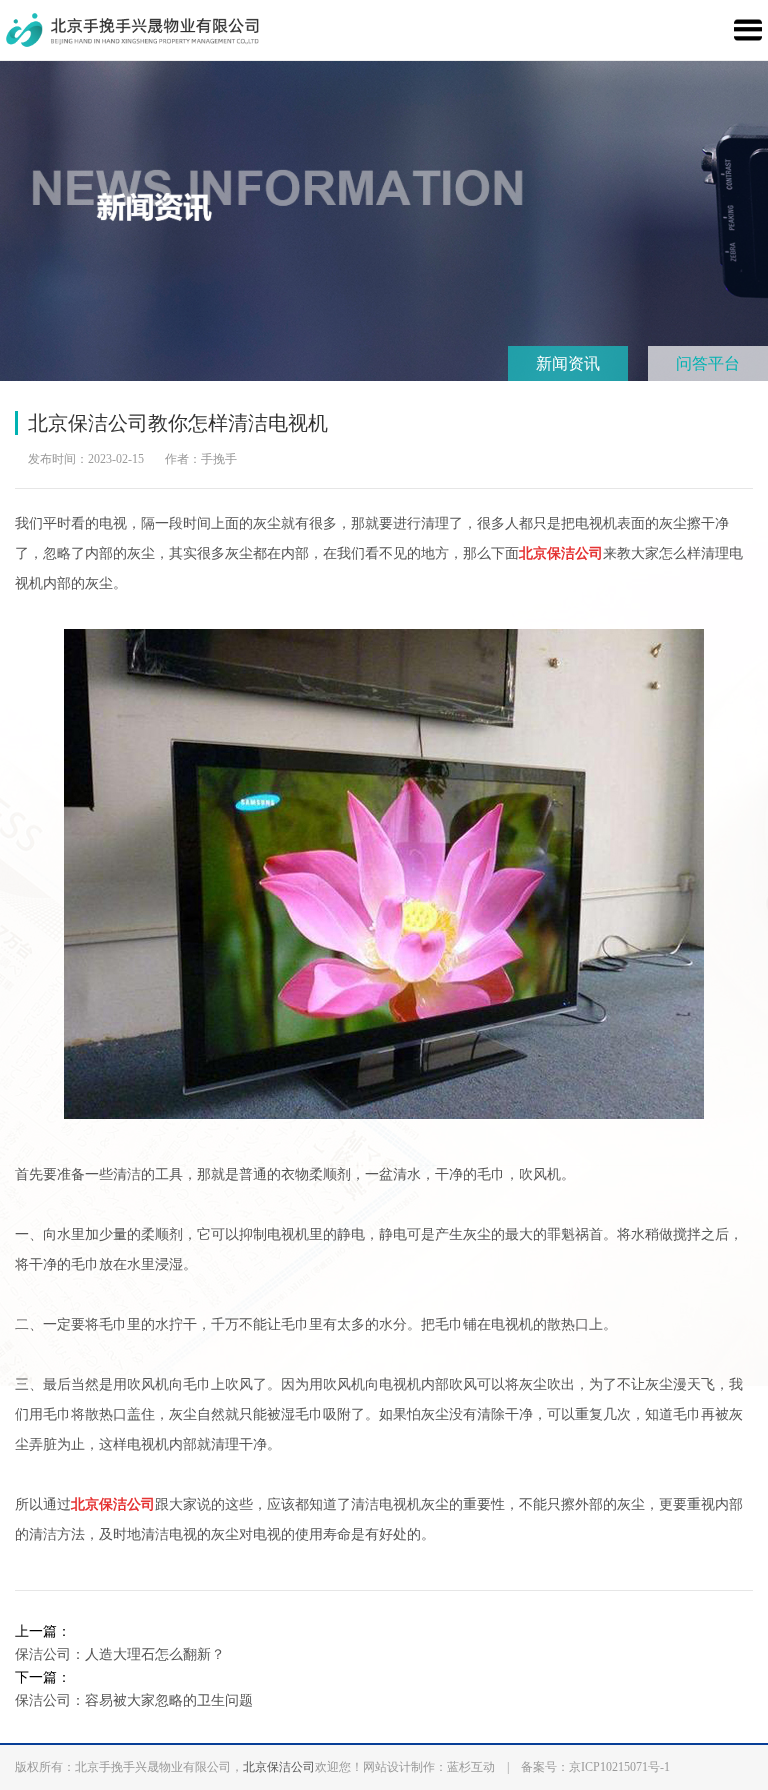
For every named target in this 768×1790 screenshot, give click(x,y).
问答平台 (708, 363)
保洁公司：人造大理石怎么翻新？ (120, 1654)
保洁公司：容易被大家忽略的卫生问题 (134, 1700)
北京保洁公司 (279, 1767)
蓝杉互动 (471, 1767)
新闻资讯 (568, 363)
